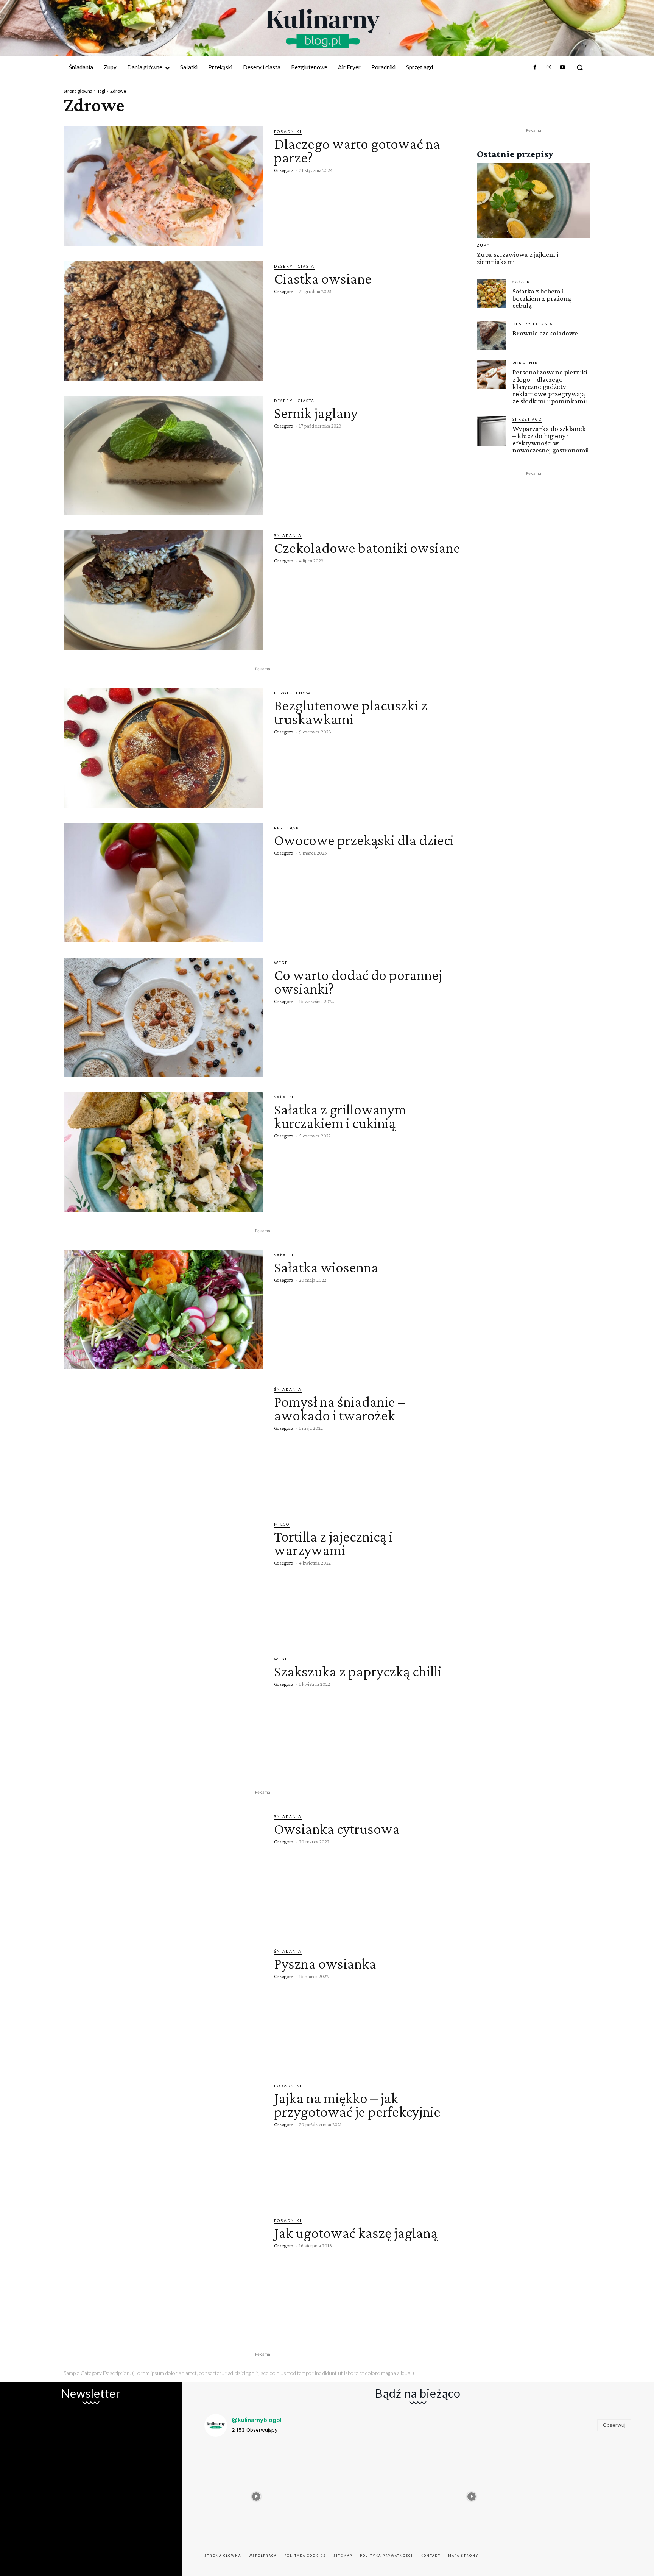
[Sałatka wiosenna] (163, 1310)
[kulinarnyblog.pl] (323, 29)
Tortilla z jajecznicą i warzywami (333, 1543)
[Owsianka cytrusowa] (163, 1871)
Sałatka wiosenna (326, 1267)
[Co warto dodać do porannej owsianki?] (163, 1017)
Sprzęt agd (527, 419)
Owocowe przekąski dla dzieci (364, 840)
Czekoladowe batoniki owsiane (367, 548)
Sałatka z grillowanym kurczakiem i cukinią (340, 1116)
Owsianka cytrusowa (337, 1829)
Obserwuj (614, 2425)
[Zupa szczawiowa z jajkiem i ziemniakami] (534, 201)
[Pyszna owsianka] (163, 2006)
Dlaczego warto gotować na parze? (357, 151)
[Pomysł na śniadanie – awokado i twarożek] (163, 1444)
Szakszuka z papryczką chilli (358, 1671)
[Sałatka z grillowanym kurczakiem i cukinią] (163, 1152)
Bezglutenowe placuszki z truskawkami (351, 712)
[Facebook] (535, 67)
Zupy (483, 245)
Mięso (282, 1524)
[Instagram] (548, 67)
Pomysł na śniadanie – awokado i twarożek (340, 1408)
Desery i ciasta (294, 266)
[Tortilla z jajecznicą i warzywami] (163, 1579)
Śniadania (288, 535)
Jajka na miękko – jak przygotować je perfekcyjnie (357, 2105)
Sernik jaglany (316, 413)
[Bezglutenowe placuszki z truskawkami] (163, 748)
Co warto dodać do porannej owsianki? (358, 982)
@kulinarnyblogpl (257, 2420)
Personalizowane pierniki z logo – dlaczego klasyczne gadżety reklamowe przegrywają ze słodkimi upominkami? (550, 386)
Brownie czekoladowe (545, 333)
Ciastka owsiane (323, 279)
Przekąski (288, 828)
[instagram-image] (256, 2495)
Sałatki (284, 1097)
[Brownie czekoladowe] (492, 335)
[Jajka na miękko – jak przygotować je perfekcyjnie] (163, 2141)
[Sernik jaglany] (163, 456)
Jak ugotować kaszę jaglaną (356, 2233)
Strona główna (78, 91)
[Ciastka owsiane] (163, 321)
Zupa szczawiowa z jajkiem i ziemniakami (518, 258)
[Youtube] (562, 67)
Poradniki (288, 131)
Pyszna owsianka (325, 1964)
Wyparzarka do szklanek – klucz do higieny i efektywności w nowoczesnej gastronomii (550, 439)
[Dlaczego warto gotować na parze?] (163, 186)
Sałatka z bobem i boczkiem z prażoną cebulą (542, 298)
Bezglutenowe (294, 693)
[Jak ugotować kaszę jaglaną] (163, 2275)
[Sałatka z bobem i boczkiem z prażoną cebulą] (492, 293)
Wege (281, 963)
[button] (580, 67)
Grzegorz (284, 170)
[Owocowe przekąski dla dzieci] (163, 883)
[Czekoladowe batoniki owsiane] (163, 590)
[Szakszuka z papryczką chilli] (163, 1714)
